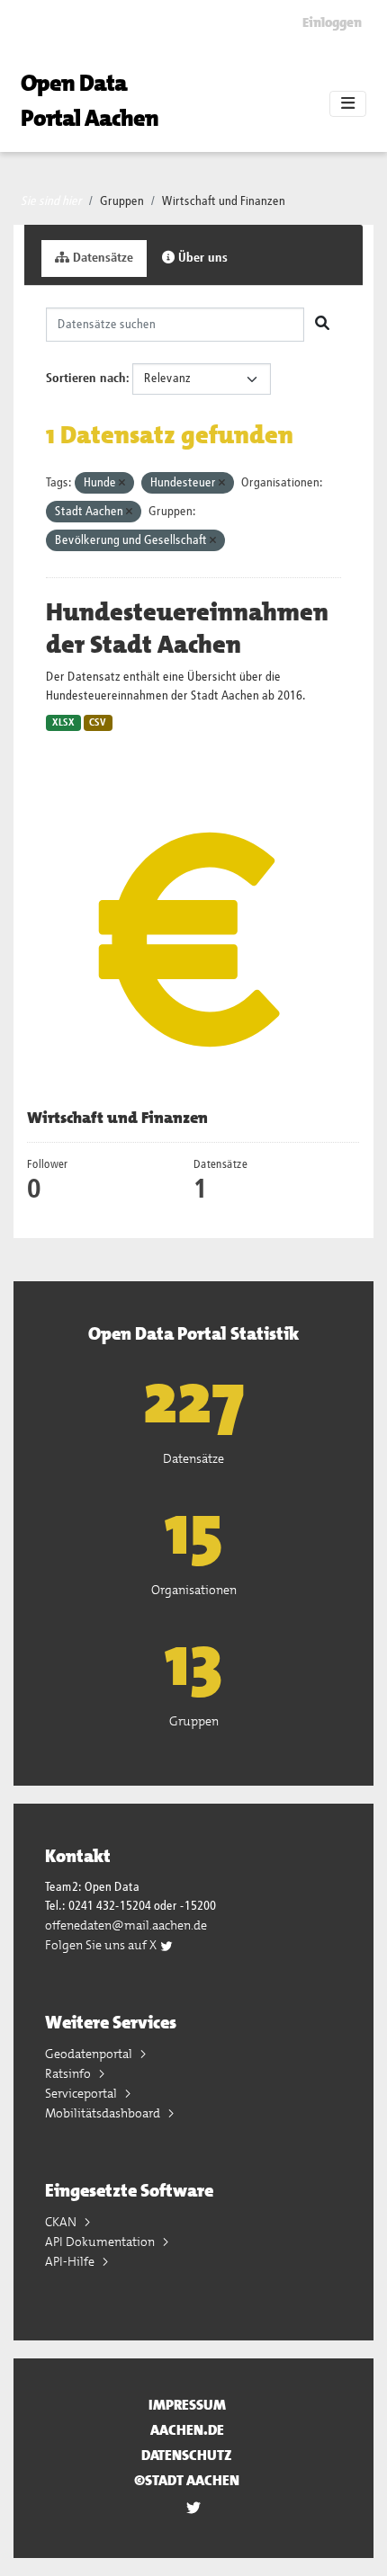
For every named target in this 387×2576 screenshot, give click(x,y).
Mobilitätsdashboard (104, 2113)
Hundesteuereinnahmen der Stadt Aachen (187, 628)
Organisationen (194, 1590)
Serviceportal (82, 2093)
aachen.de (187, 2430)
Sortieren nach (86, 379)
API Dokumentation (101, 2242)
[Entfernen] (122, 483)
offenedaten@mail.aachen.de (126, 1925)
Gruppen (122, 201)
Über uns (201, 258)
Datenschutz (187, 2455)
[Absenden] (322, 325)
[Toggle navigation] (348, 104)
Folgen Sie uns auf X (102, 1945)
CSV (98, 723)
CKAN (62, 2222)
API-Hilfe (71, 2261)
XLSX (63, 723)
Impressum (187, 2405)
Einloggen (332, 22)
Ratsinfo (69, 2073)
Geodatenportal (90, 2054)
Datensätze (101, 258)
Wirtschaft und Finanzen (224, 201)
